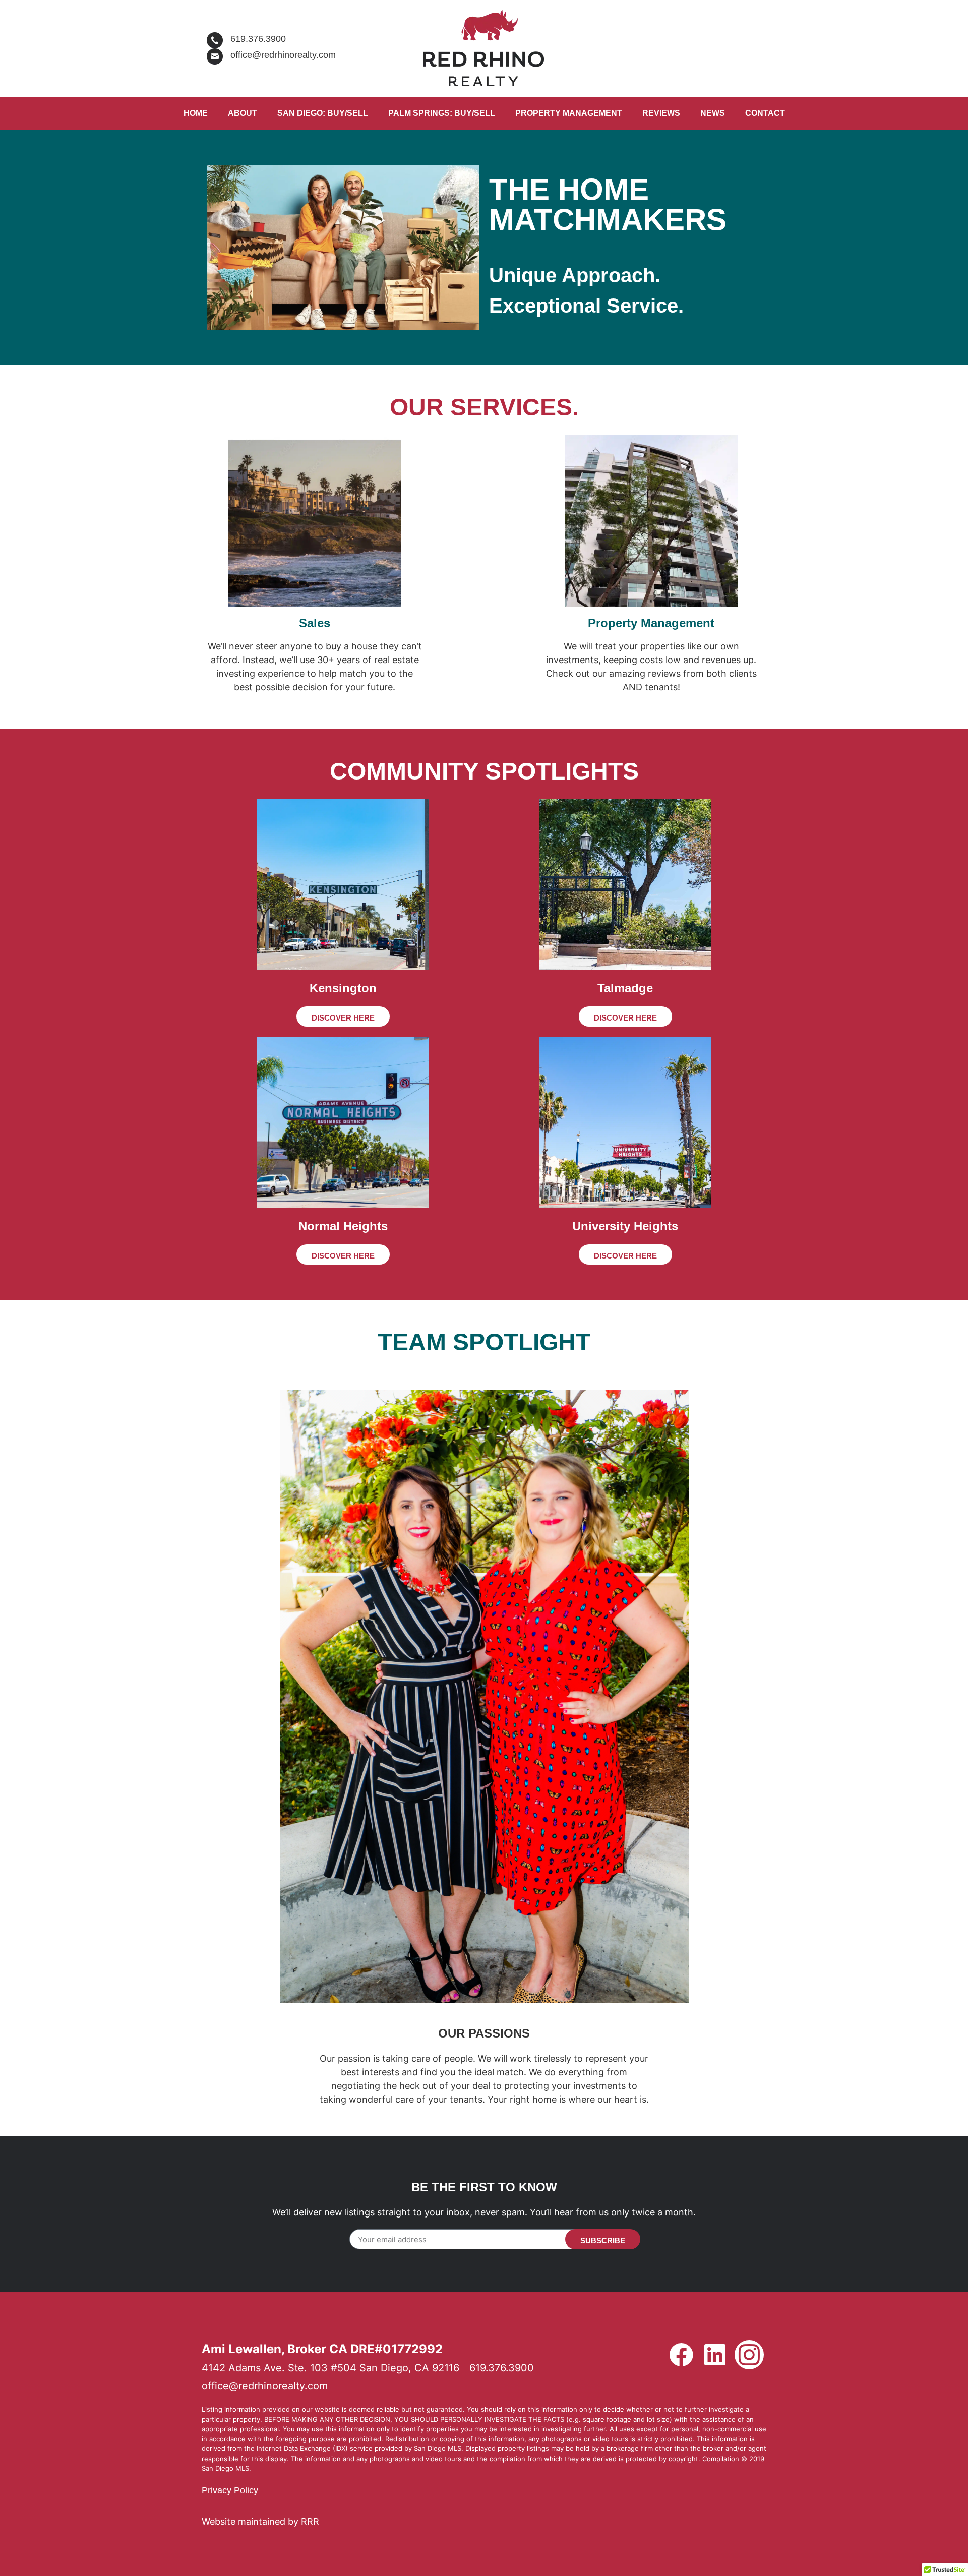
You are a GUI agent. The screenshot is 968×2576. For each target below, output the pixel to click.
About (243, 113)
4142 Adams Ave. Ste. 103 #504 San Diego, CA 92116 (330, 2368)
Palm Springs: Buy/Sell (442, 113)
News (713, 113)
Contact (765, 113)
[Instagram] (749, 2355)
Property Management (569, 113)
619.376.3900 (258, 39)
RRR (310, 2521)
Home (196, 113)
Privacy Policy (230, 2490)
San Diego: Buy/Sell (323, 113)
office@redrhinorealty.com (283, 55)
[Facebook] (681, 2355)
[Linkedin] (715, 2355)
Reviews (661, 113)
